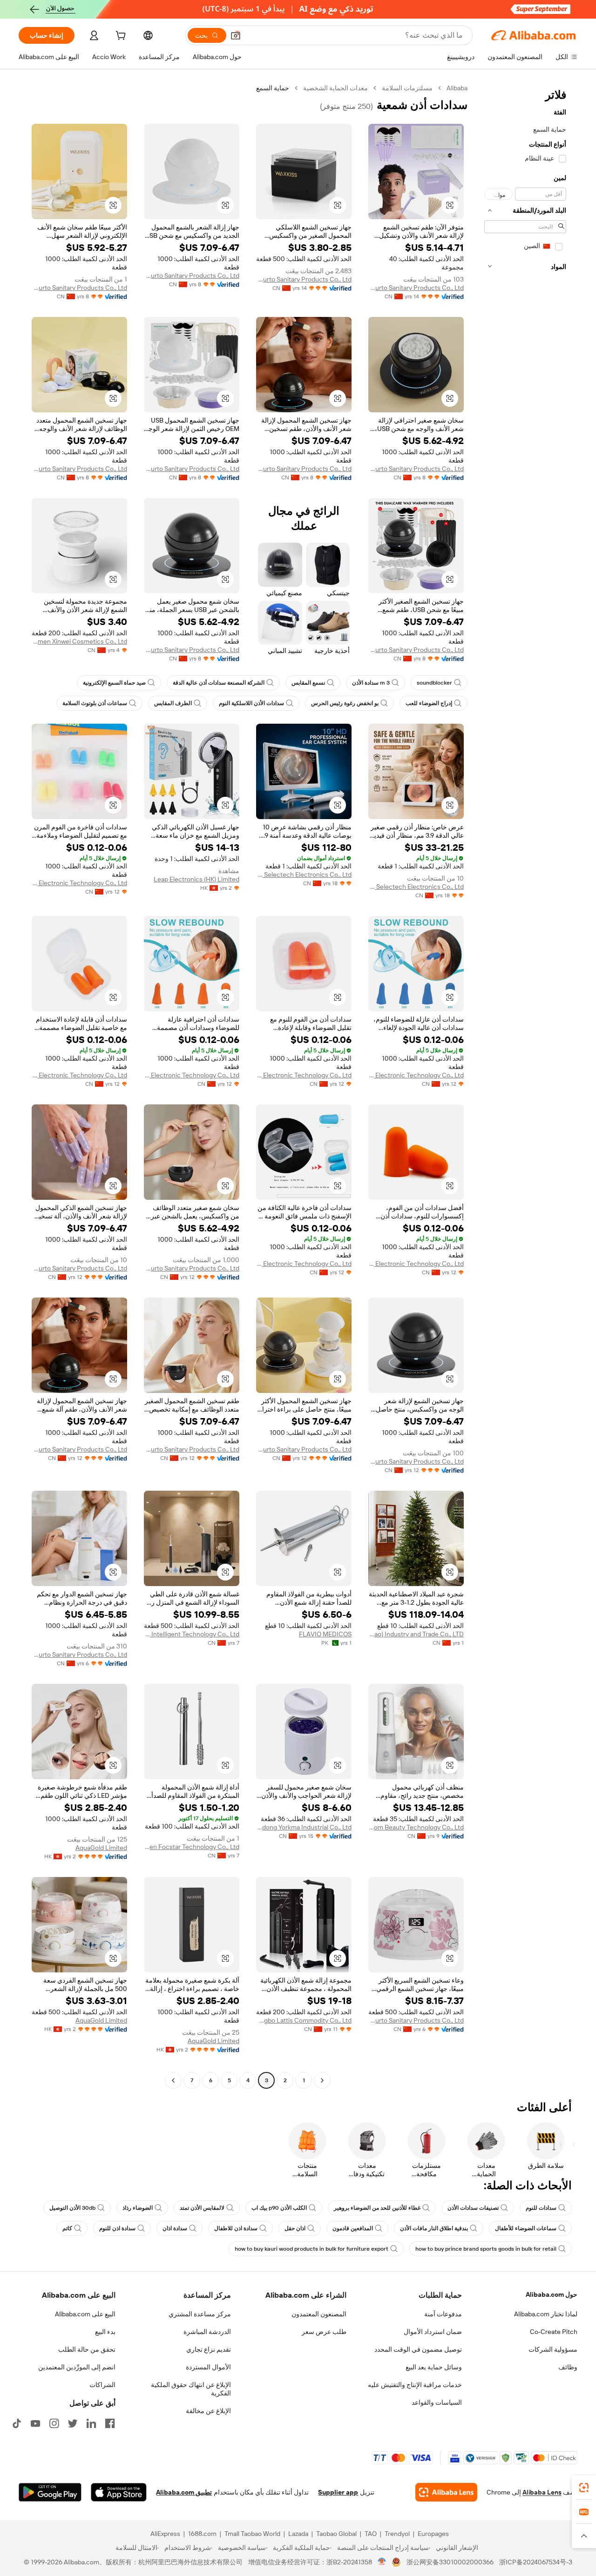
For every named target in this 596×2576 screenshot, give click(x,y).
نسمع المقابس (308, 683)
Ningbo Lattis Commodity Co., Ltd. (304, 2020)
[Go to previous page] (322, 2080)
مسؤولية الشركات (553, 2349)
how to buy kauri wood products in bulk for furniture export (312, 2249)
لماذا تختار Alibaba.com (546, 2314)
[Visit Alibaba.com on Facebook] (110, 2423)
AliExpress (165, 2534)
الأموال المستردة (208, 2367)
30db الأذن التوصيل (72, 2208)
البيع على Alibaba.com (85, 2314)
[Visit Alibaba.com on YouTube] (35, 2423)
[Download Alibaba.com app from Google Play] (50, 2492)
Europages (433, 2534)
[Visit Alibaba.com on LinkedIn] (91, 2423)
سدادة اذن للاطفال (236, 2228)
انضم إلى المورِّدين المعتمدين (77, 2367)
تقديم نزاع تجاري (209, 2349)
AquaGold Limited (101, 1848)
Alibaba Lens (542, 2492)
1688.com (202, 2534)
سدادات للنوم (541, 2208)
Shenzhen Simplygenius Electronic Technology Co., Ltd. (79, 883)
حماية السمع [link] (273, 88)
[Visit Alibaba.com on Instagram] (54, 2423)
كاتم (67, 2228)
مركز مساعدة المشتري (200, 2314)
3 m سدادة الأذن (371, 683)
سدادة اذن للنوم (117, 2228)
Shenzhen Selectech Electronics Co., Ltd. (416, 887)
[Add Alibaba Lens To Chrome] (446, 2492)
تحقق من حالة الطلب (87, 2349)
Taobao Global (336, 2534)
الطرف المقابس (173, 703)
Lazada (298, 2534)
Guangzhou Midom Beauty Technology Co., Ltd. (416, 1827)
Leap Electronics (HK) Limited (196, 879)
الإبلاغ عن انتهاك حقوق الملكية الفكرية (191, 2389)
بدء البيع (105, 2332)
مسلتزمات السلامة (407, 88)
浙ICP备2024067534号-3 (536, 2562)
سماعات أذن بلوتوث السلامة (95, 703)
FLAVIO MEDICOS (325, 1634)
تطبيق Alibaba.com (184, 2492)
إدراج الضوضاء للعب (429, 703)
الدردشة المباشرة (207, 2332)
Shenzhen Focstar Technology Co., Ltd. (192, 1847)
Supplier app (338, 2492)
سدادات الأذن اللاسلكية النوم (251, 703)
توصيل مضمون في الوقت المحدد (418, 2349)
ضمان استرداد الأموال (433, 2332)
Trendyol (397, 2534)
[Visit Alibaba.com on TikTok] (17, 2423)
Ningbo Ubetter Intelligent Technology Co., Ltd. (192, 1634)
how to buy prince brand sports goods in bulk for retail (486, 2249)
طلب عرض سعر (324, 2332)
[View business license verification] (382, 2562)
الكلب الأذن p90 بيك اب (279, 2208)
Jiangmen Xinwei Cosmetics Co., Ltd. (79, 641)
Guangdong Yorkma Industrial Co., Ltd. (304, 1827)
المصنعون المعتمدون (319, 2314)
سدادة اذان (175, 2228)
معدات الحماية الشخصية (335, 88)
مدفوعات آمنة (443, 2314)
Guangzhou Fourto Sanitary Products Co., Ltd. (416, 288)
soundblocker (434, 683)
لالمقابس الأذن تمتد (202, 2208)
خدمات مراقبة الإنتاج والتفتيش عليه (415, 2385)
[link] (584, 2488)
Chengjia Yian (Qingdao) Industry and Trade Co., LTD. (416, 1634)
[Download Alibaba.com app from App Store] (119, 2492)
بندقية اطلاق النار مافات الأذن (434, 2228)
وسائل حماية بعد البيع (434, 2367)
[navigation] (525, 1085)
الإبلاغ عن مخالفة (208, 2411)
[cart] (120, 37)
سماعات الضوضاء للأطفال (526, 2228)
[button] (236, 35)
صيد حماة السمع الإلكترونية (114, 683)
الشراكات (102, 2385)
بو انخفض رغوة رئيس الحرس (345, 703)
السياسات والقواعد (437, 2402)
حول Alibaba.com (552, 2294)
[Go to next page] (173, 2080)
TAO (371, 2534)
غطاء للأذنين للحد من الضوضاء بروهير (377, 2208)
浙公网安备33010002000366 (450, 2562)
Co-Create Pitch (554, 2332)
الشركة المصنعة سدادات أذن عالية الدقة (219, 683)
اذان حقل (295, 2228)
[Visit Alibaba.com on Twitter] (73, 2423)
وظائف (568, 2367)
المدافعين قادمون (353, 2228)
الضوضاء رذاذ (138, 2208)
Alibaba (457, 88)
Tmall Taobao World (252, 2534)
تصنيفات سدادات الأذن (473, 2208)
